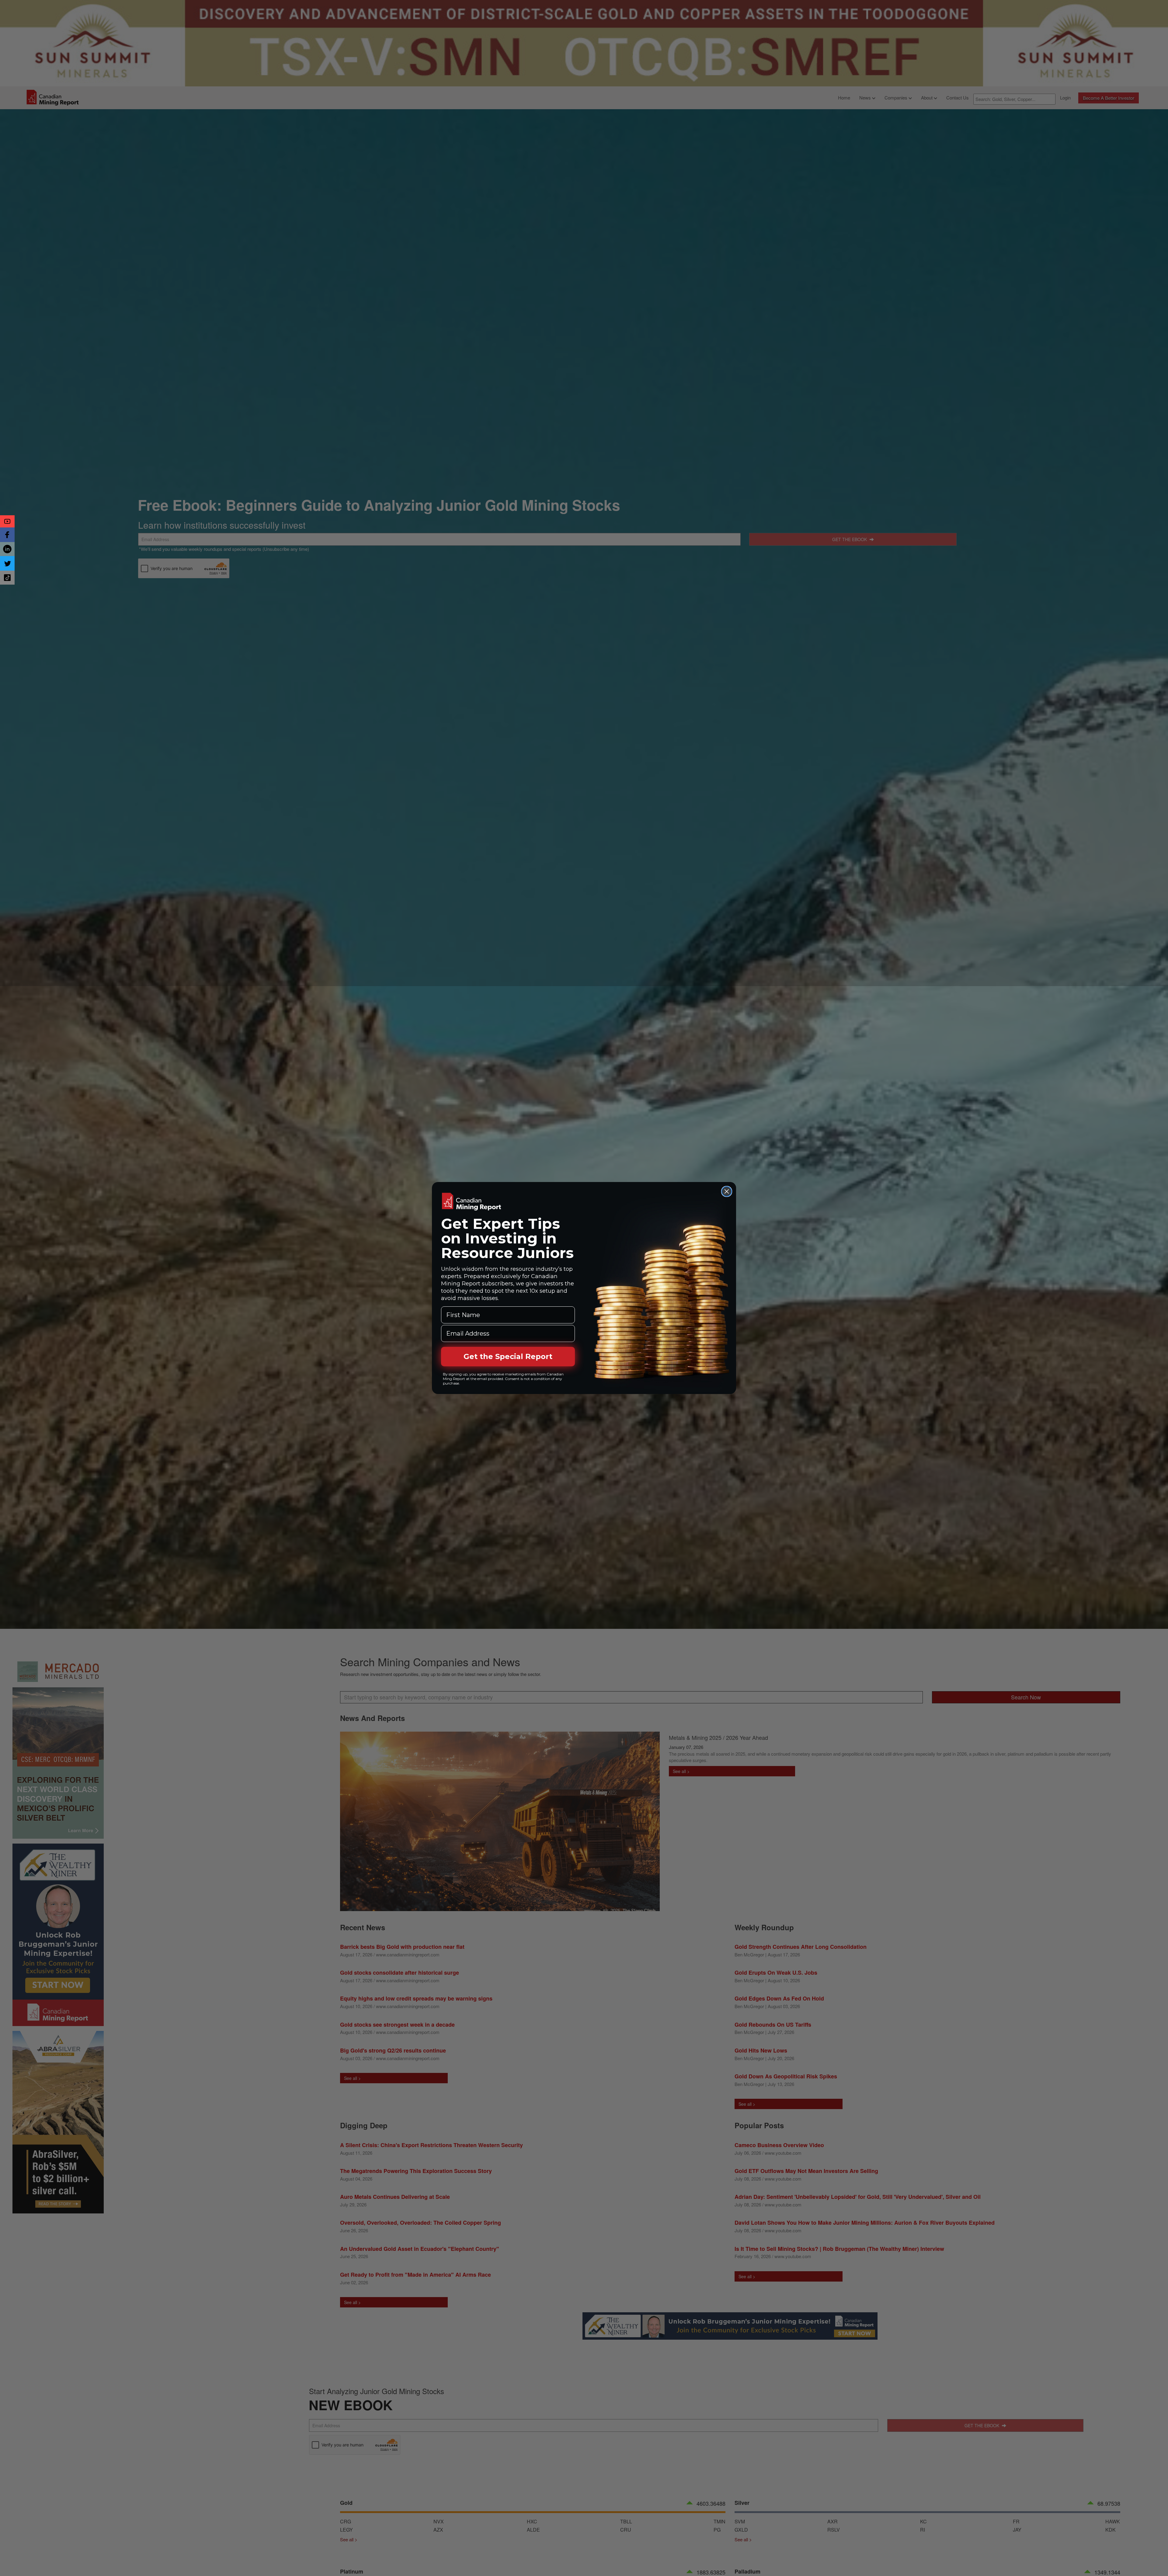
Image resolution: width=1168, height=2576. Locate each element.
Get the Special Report (508, 1356)
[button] (7, 521)
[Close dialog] (727, 1191)
